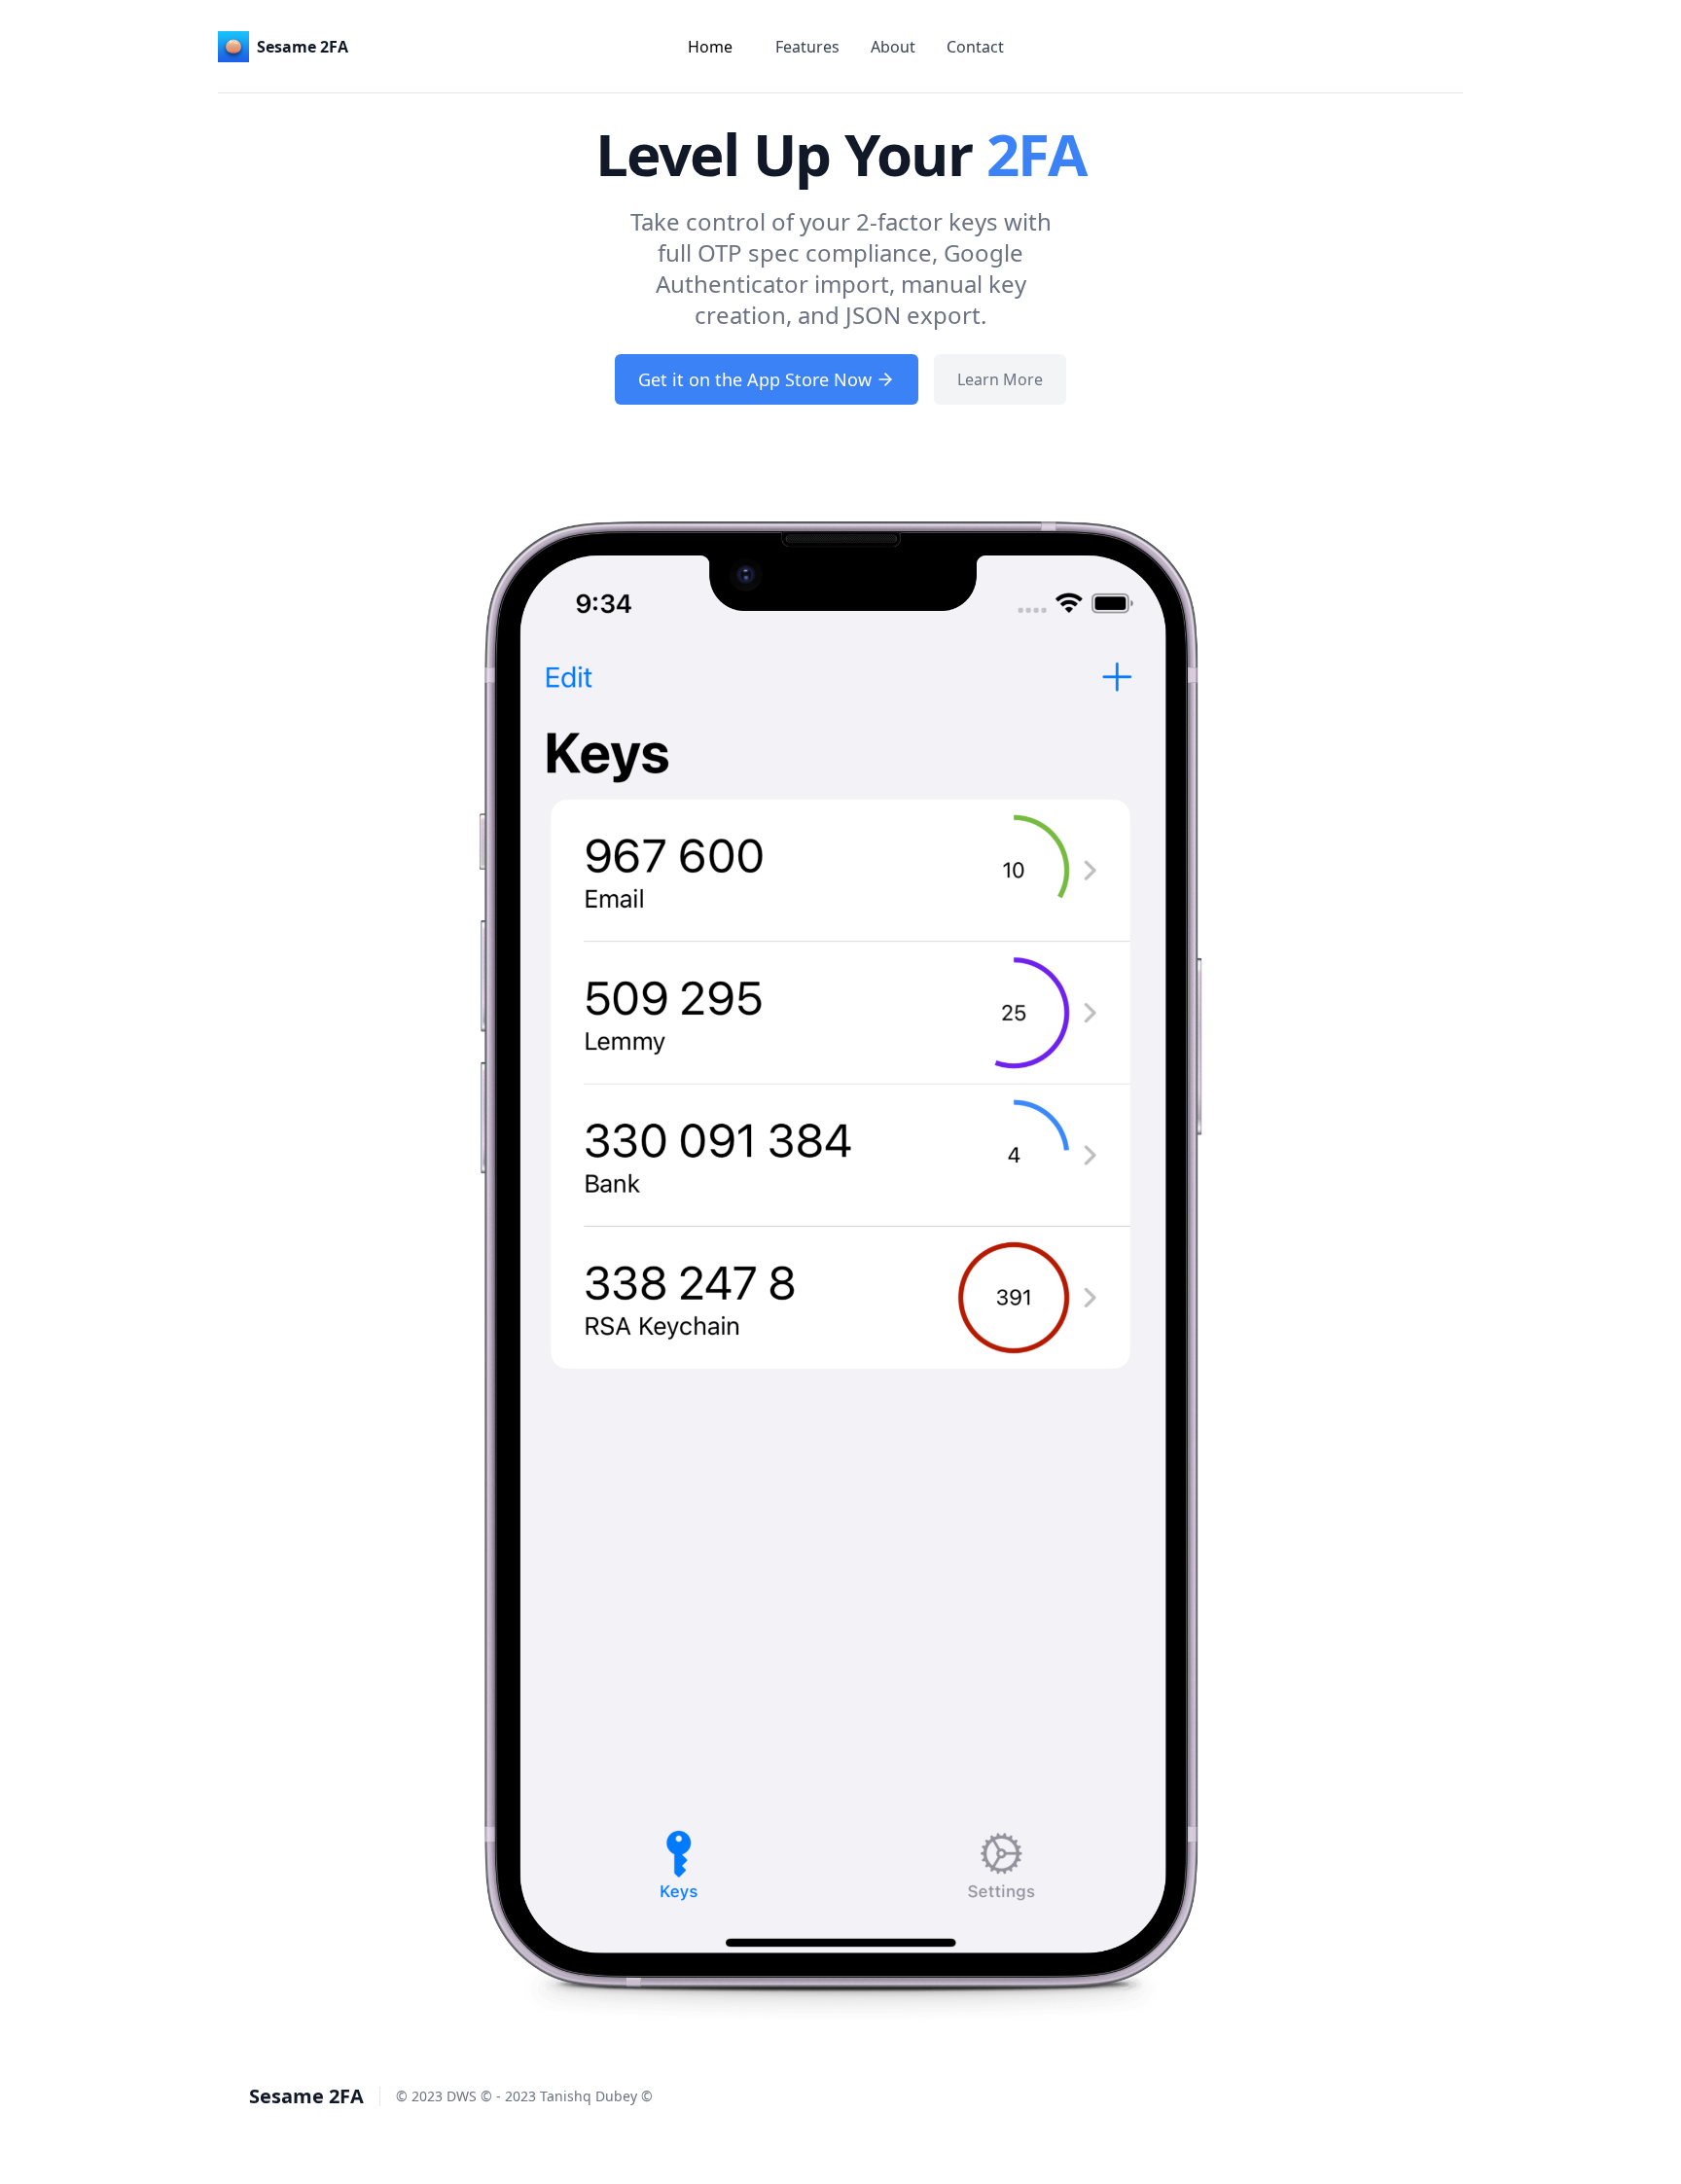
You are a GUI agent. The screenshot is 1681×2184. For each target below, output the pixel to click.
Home (710, 47)
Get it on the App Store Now (755, 379)
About (893, 47)
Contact (975, 47)
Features (807, 47)
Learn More (1000, 379)
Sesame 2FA (306, 2096)
